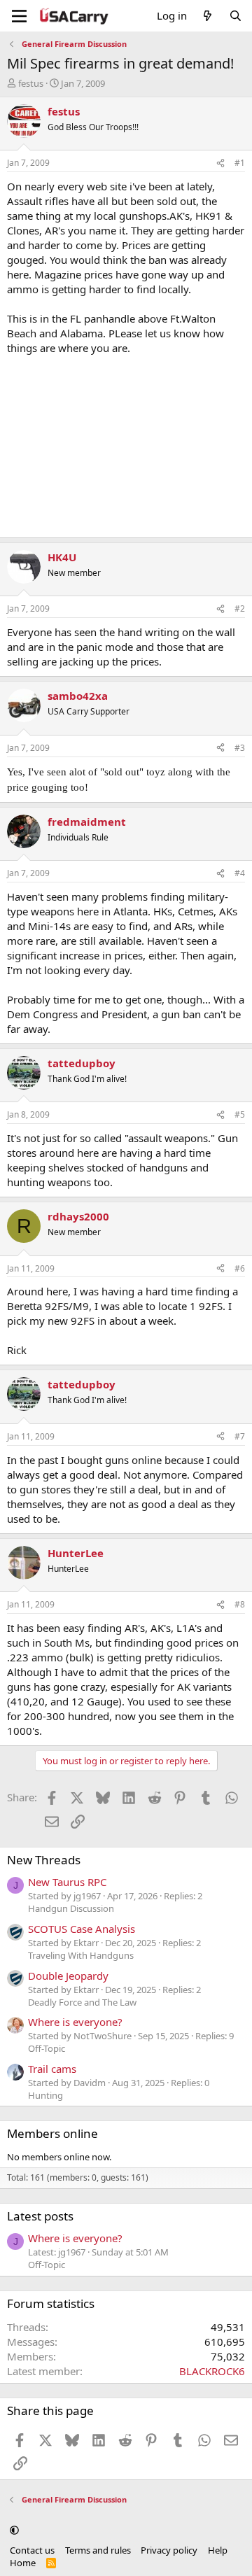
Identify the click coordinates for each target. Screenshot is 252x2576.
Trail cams (52, 2069)
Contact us (32, 2550)
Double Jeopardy (68, 1976)
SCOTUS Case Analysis (82, 1929)
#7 (240, 1436)
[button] (14, 2530)
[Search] (236, 16)
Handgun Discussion (71, 1908)
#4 (240, 873)
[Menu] (19, 16)
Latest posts (40, 2216)
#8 (240, 1604)
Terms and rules (98, 2550)
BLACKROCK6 (212, 2371)
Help (218, 2550)
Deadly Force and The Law (82, 2002)
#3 (240, 748)
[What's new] (208, 16)
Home (23, 2563)
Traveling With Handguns (81, 1955)
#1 (240, 163)
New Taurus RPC (67, 1882)
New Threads (44, 1860)
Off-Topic (47, 2048)
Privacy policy (169, 2550)
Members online (52, 2133)
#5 (240, 1114)
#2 (240, 608)
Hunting (45, 2095)
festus (31, 83)
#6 (240, 1268)
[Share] (220, 163)
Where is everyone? (75, 2022)
